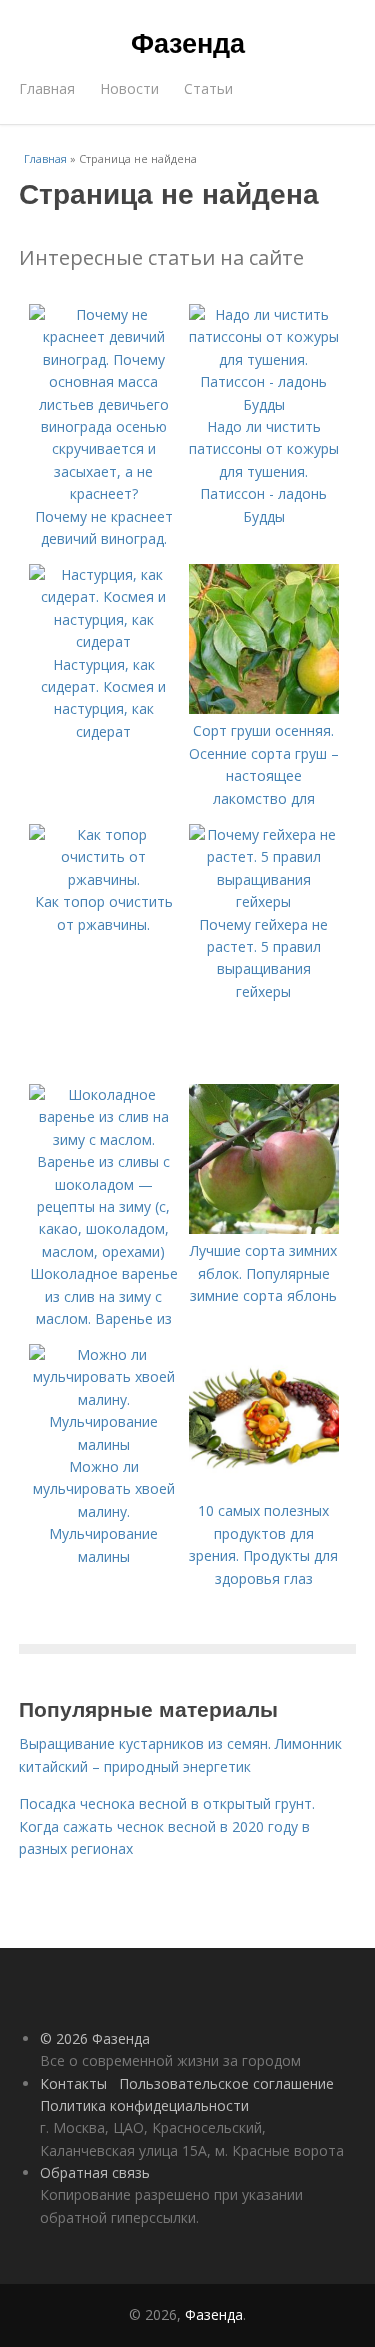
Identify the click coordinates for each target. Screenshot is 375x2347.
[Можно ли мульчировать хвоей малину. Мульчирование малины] (104, 1444)
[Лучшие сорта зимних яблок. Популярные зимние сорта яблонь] (264, 1228)
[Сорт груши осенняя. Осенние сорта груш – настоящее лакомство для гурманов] (264, 708)
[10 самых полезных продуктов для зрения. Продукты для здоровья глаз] (264, 1488)
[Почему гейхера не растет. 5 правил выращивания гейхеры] (264, 901)
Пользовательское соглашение (226, 2083)
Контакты (73, 2083)
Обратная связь (95, 2172)
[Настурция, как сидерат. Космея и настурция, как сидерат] (104, 641)
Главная (47, 88)
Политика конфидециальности (144, 2105)
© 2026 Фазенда (95, 2038)
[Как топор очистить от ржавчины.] (104, 879)
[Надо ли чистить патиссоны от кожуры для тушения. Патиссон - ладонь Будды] (264, 404)
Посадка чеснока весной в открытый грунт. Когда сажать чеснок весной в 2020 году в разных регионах (167, 1826)
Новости (129, 88)
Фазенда (188, 42)
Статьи (208, 88)
